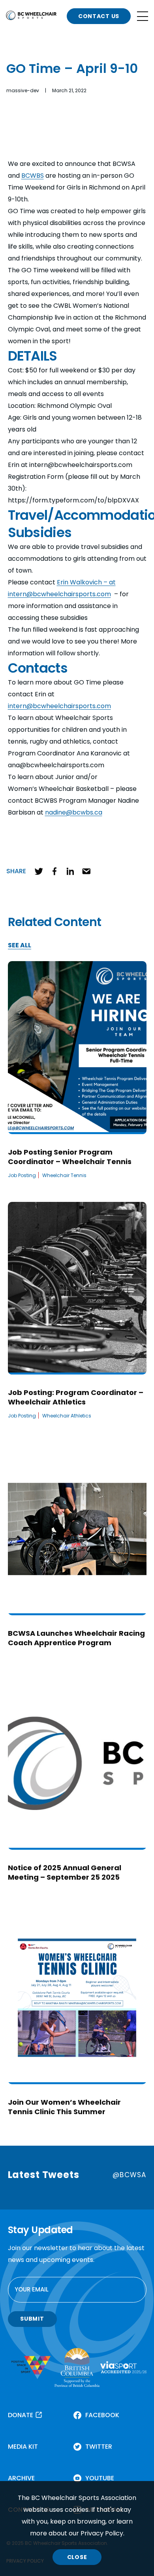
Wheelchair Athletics (67, 1416)
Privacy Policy (102, 2533)
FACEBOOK (102, 2415)
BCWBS (33, 176)
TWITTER (99, 2447)
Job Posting (22, 1175)
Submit (32, 2319)
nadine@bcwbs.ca (74, 812)
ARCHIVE (21, 2478)
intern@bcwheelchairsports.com (59, 706)
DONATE (21, 2415)
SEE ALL (20, 946)
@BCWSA (129, 2175)
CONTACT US (99, 16)
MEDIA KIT (23, 2447)
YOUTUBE (100, 2478)
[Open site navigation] (143, 16)
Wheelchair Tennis (64, 1175)
